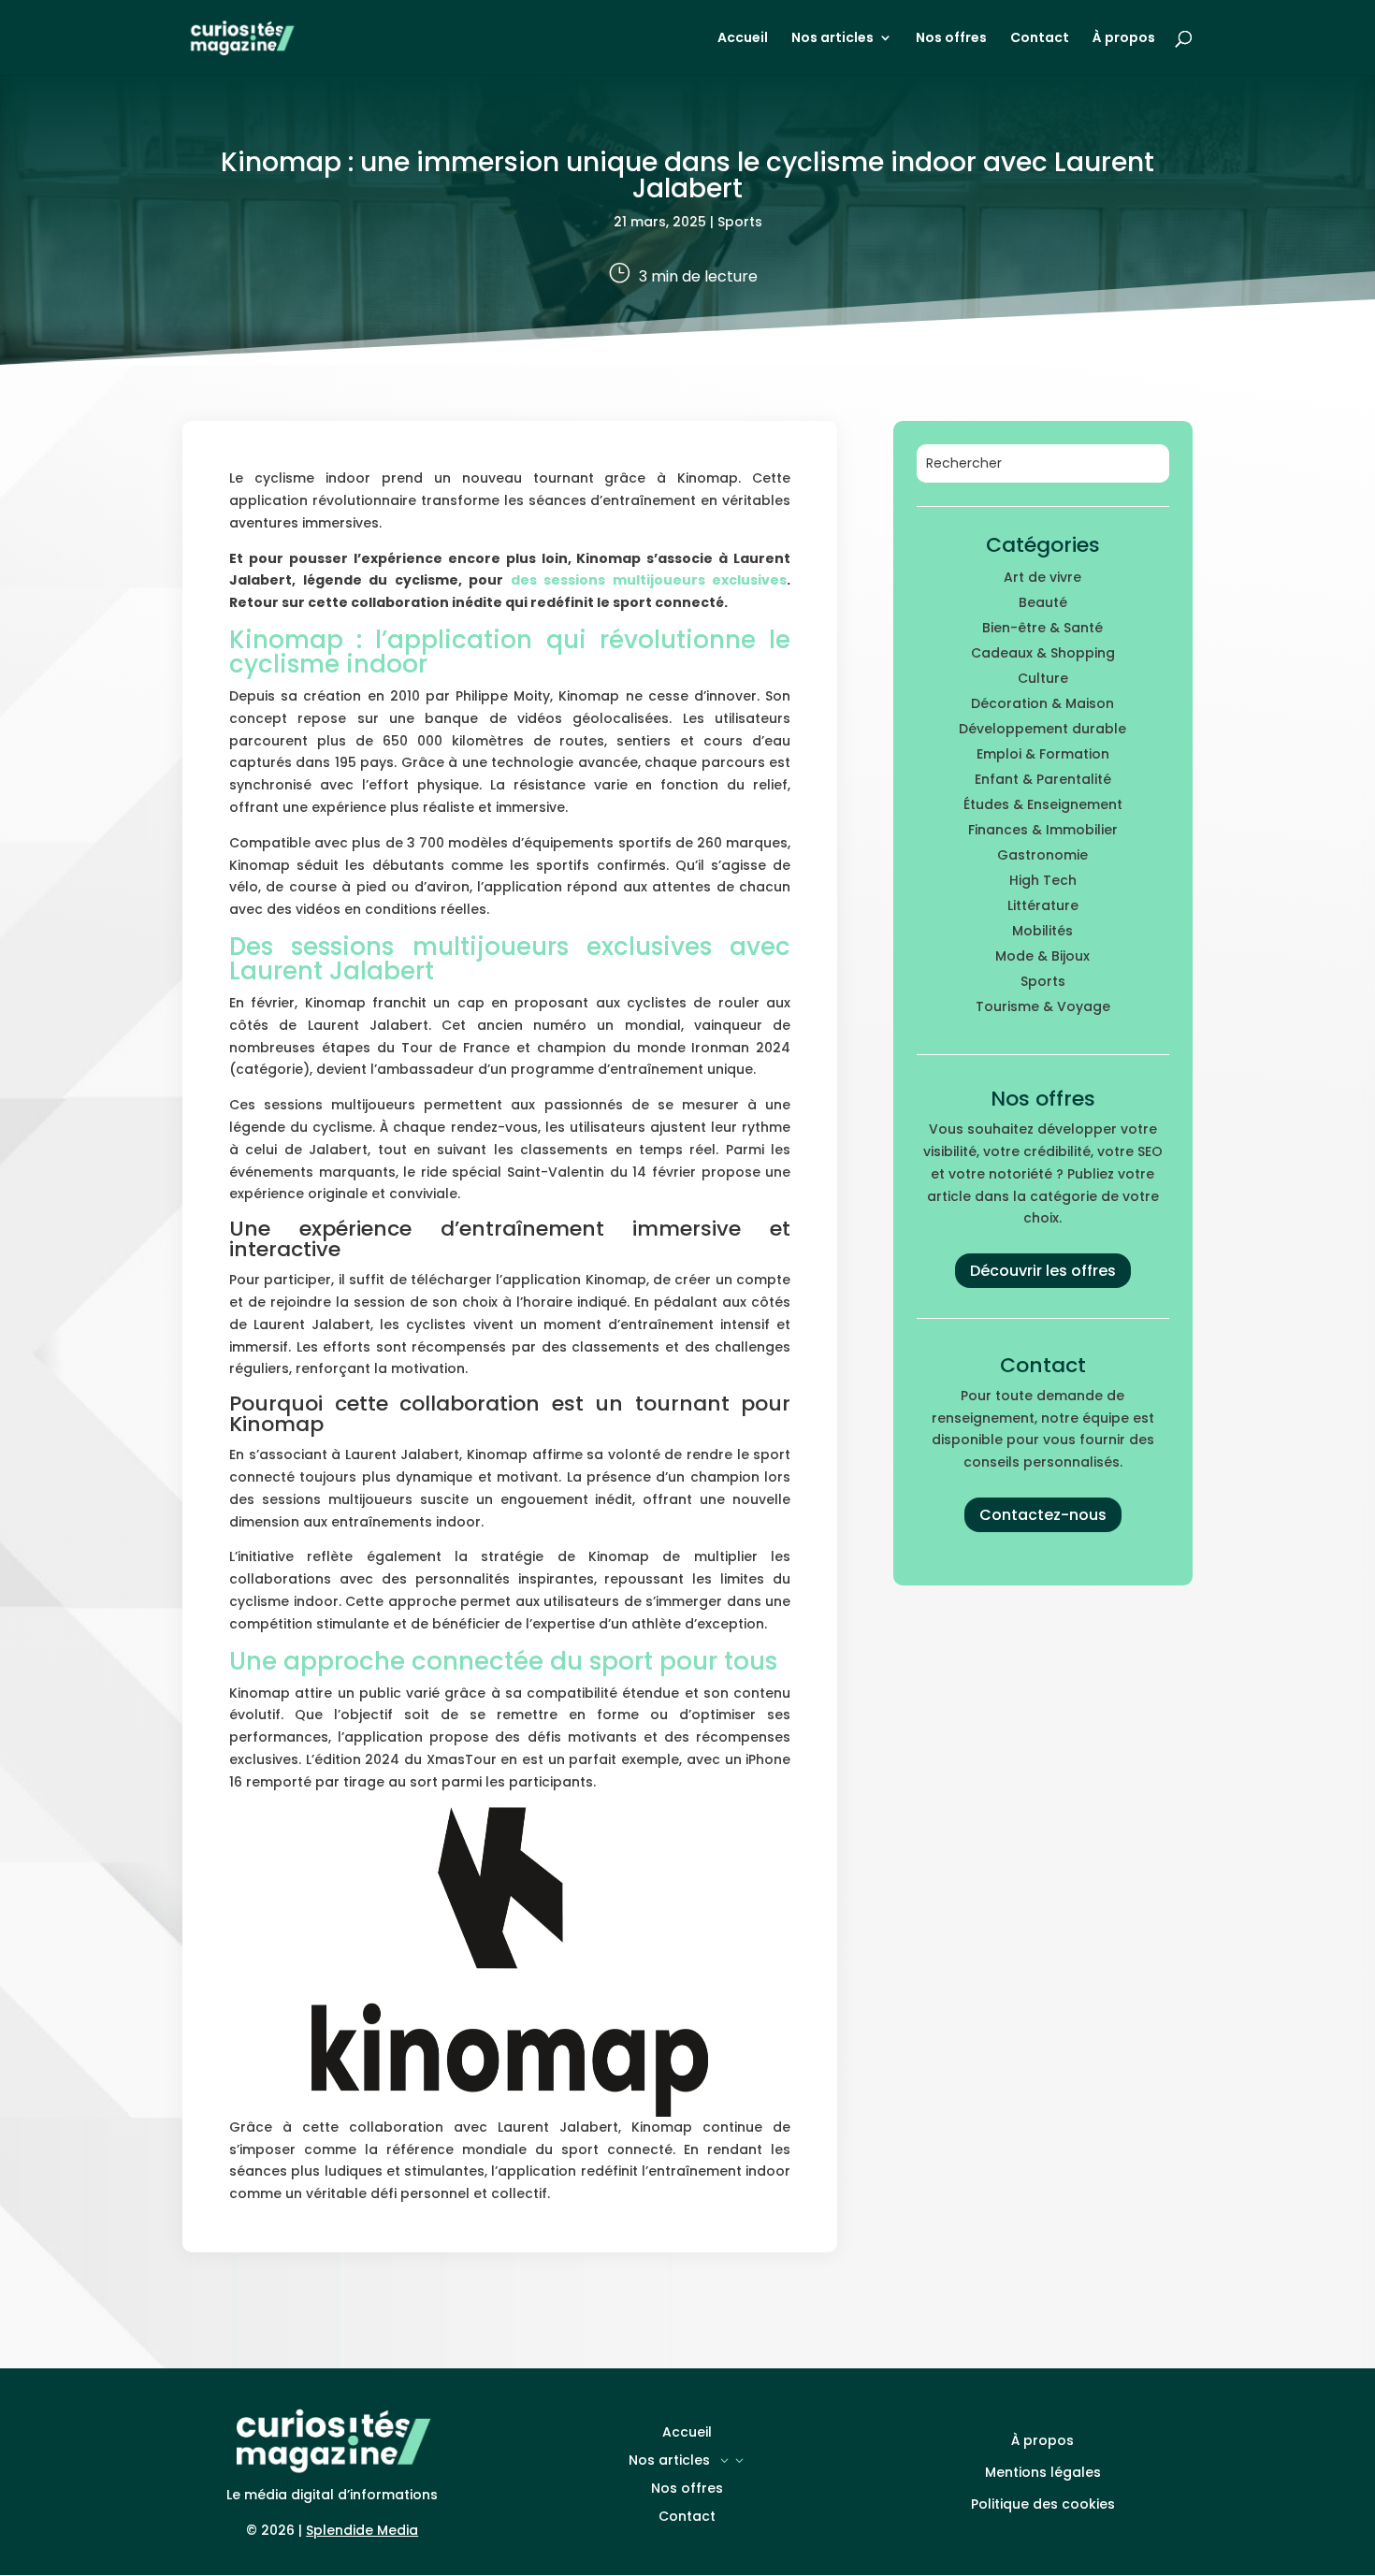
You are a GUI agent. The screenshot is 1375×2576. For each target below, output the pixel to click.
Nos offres (951, 39)
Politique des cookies (1043, 2504)
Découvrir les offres (1043, 1271)
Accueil (743, 39)
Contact (1040, 39)
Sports (740, 222)
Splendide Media (362, 2530)
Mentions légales (1043, 2472)
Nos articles (832, 39)
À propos (1124, 39)
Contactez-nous (1043, 1515)
